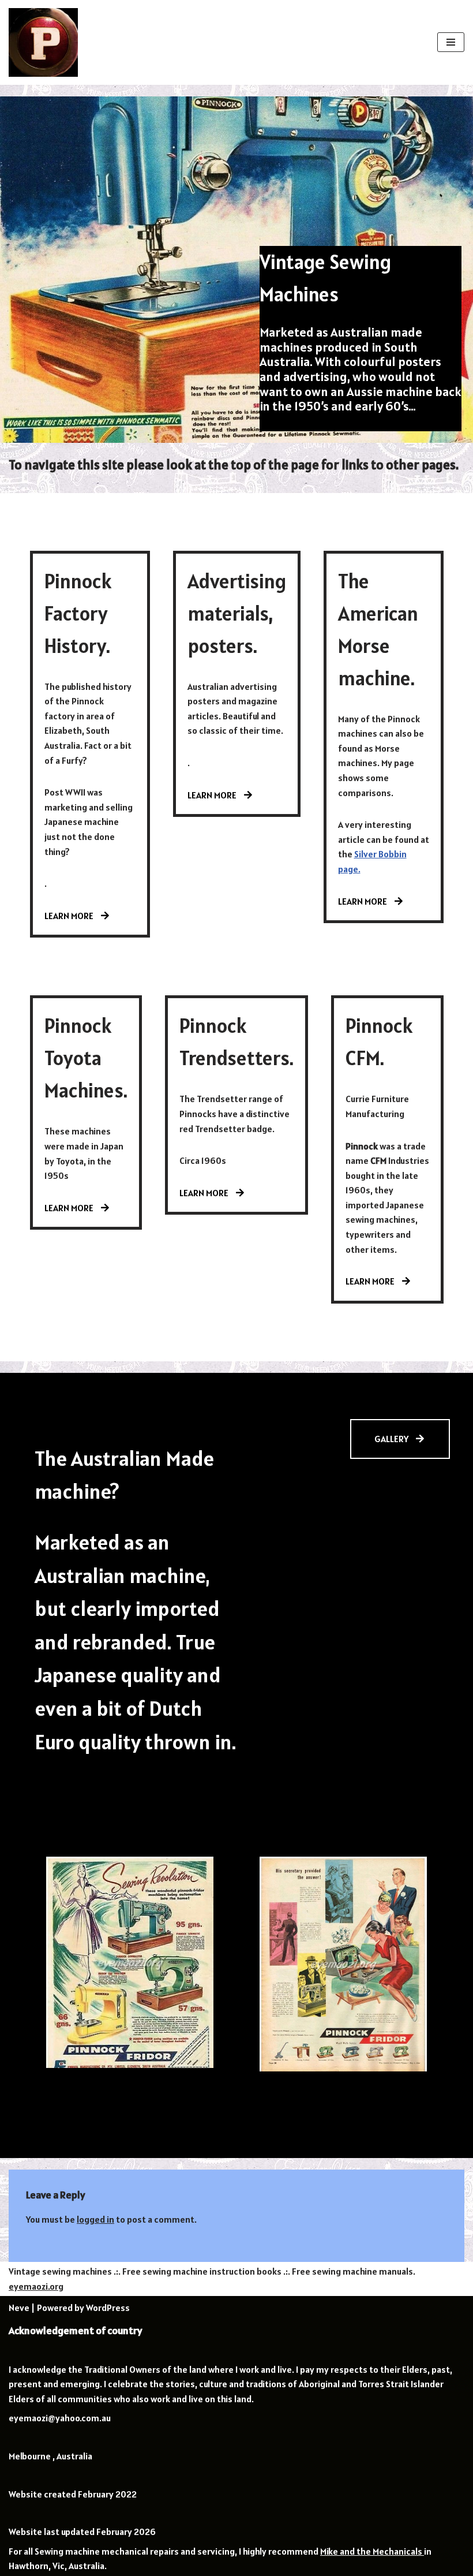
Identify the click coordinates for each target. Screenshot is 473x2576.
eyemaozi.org (36, 2286)
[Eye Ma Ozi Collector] (43, 42)
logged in (95, 2219)
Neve (19, 2308)
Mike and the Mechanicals (372, 2551)
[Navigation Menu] (451, 42)
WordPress (108, 2308)
